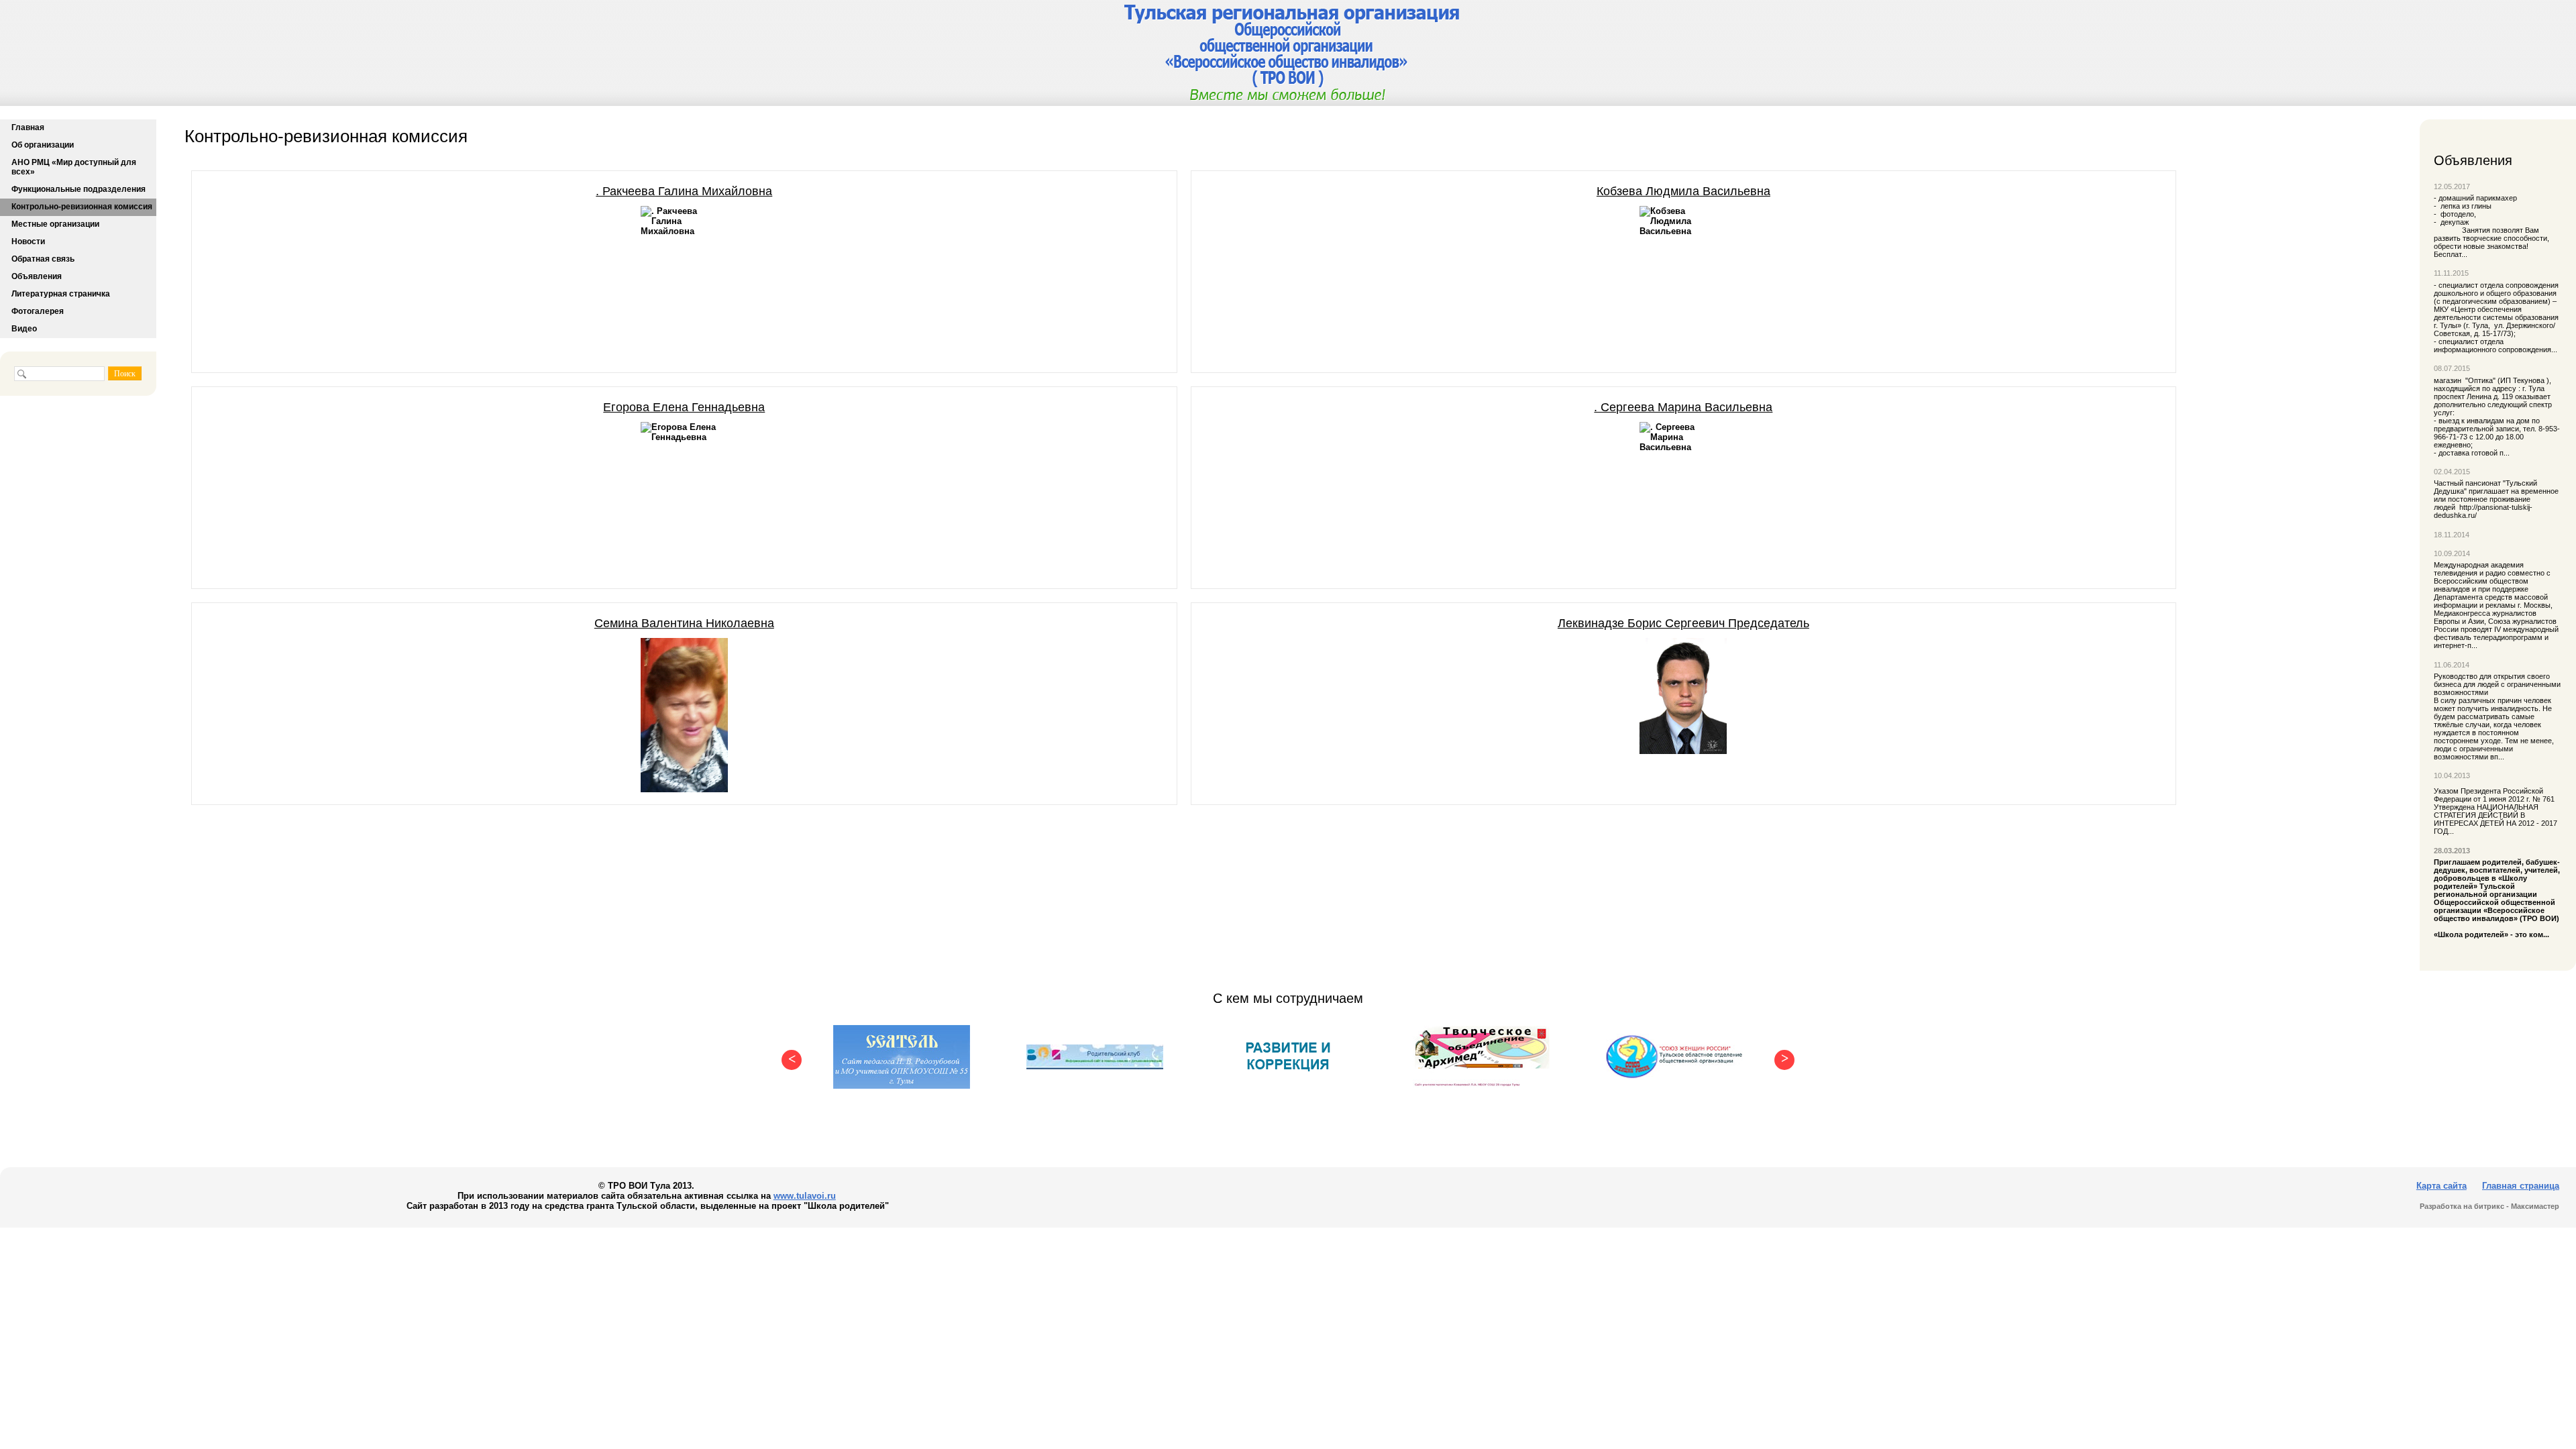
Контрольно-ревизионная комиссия (82, 207)
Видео (24, 329)
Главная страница (2521, 1186)
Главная (28, 127)
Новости (28, 241)
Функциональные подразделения (78, 189)
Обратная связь (43, 259)
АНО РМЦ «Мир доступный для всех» (74, 167)
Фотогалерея (38, 311)
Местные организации (55, 224)
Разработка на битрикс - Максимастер (2489, 1206)
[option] (902, 1057)
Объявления (37, 276)
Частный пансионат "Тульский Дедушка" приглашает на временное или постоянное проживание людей (2496, 495)
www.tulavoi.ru (805, 1196)
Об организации (43, 145)
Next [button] (1781, 1057)
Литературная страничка (61, 294)
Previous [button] (788, 1057)
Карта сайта (2441, 1186)
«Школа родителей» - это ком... (2498, 898)
